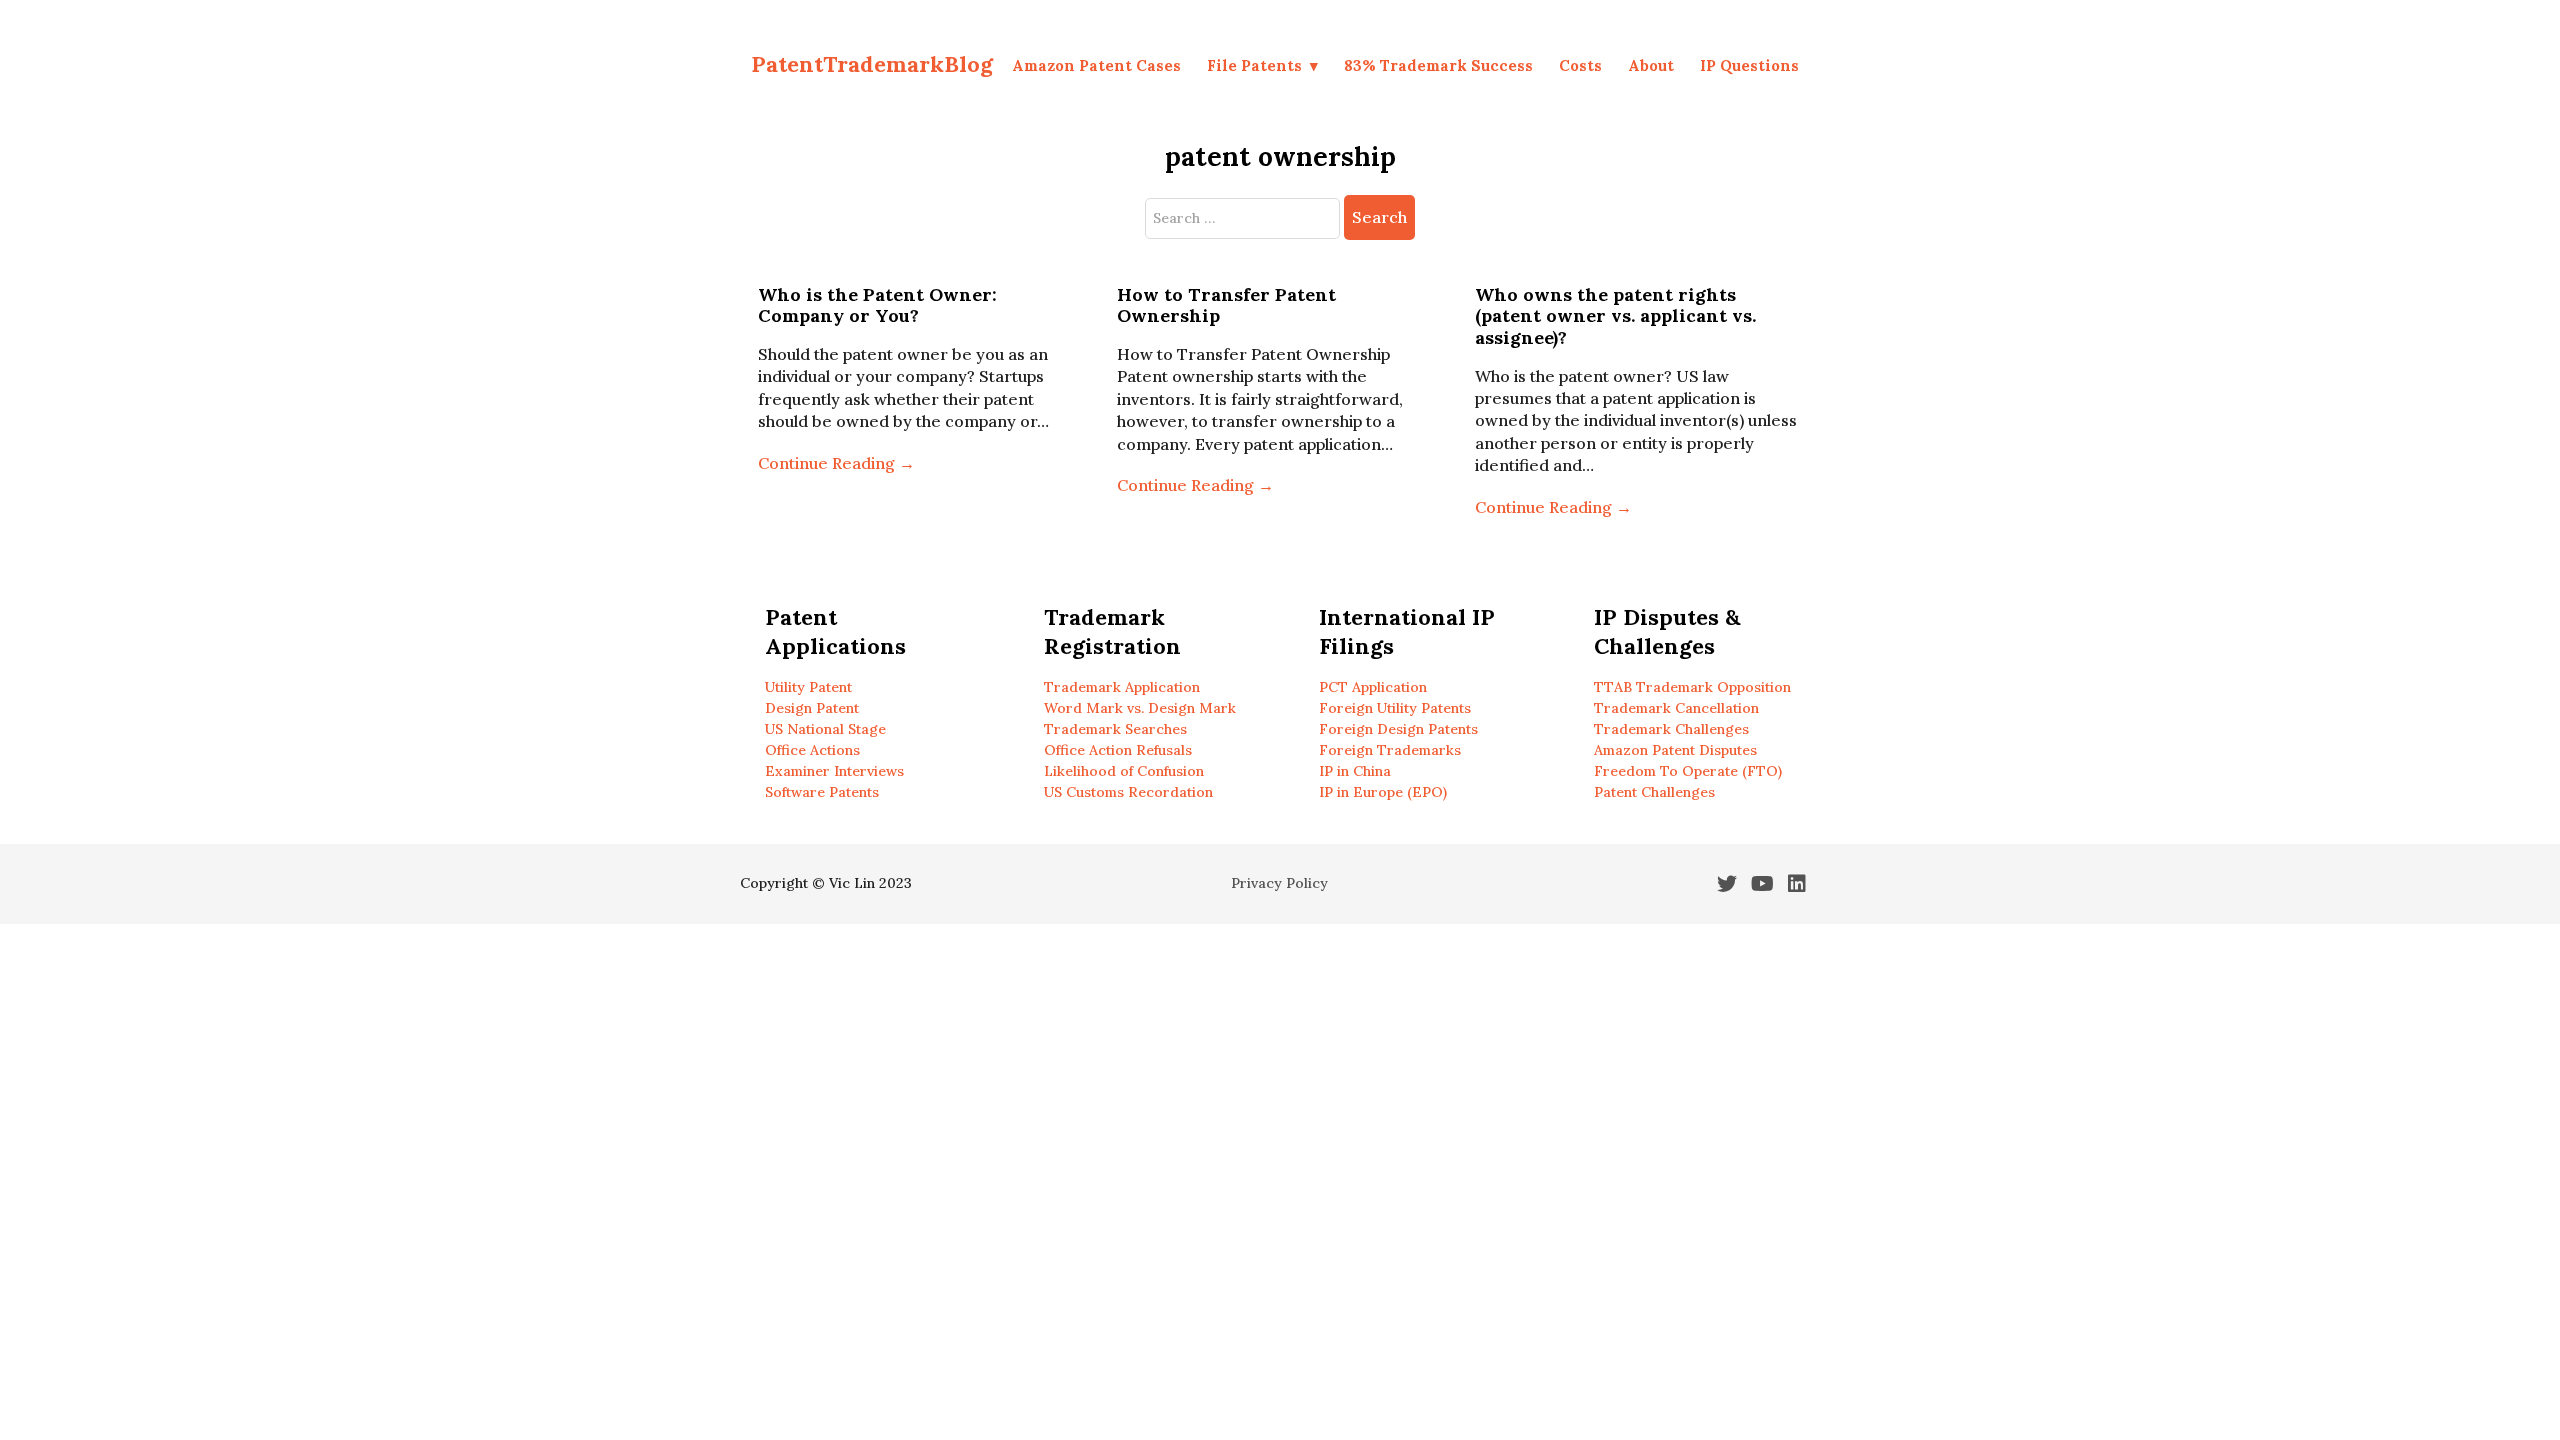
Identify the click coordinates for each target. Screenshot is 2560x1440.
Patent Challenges (1654, 792)
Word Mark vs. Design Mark (1140, 708)
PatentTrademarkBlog (872, 64)
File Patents (1254, 65)
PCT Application (1373, 687)
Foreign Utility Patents (1395, 708)
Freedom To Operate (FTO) (1688, 771)
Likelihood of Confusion (1124, 771)
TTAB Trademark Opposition (1692, 687)
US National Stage (825, 729)
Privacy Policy (1279, 883)
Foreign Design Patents (1398, 729)
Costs (1580, 65)
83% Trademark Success (1438, 65)
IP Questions (1749, 65)
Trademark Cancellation (1676, 708)
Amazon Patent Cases (1096, 65)
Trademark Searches (1115, 729)
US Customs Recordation (1128, 792)
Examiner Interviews (834, 771)
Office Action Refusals (1118, 750)
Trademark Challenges (1671, 729)
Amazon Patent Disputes (1675, 750)
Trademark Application (1122, 687)
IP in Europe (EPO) (1383, 792)
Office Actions (812, 750)
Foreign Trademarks (1390, 750)
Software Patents (822, 792)
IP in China (1355, 771)
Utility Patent (808, 687)
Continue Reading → (836, 463)
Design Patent (812, 708)
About (1651, 65)
